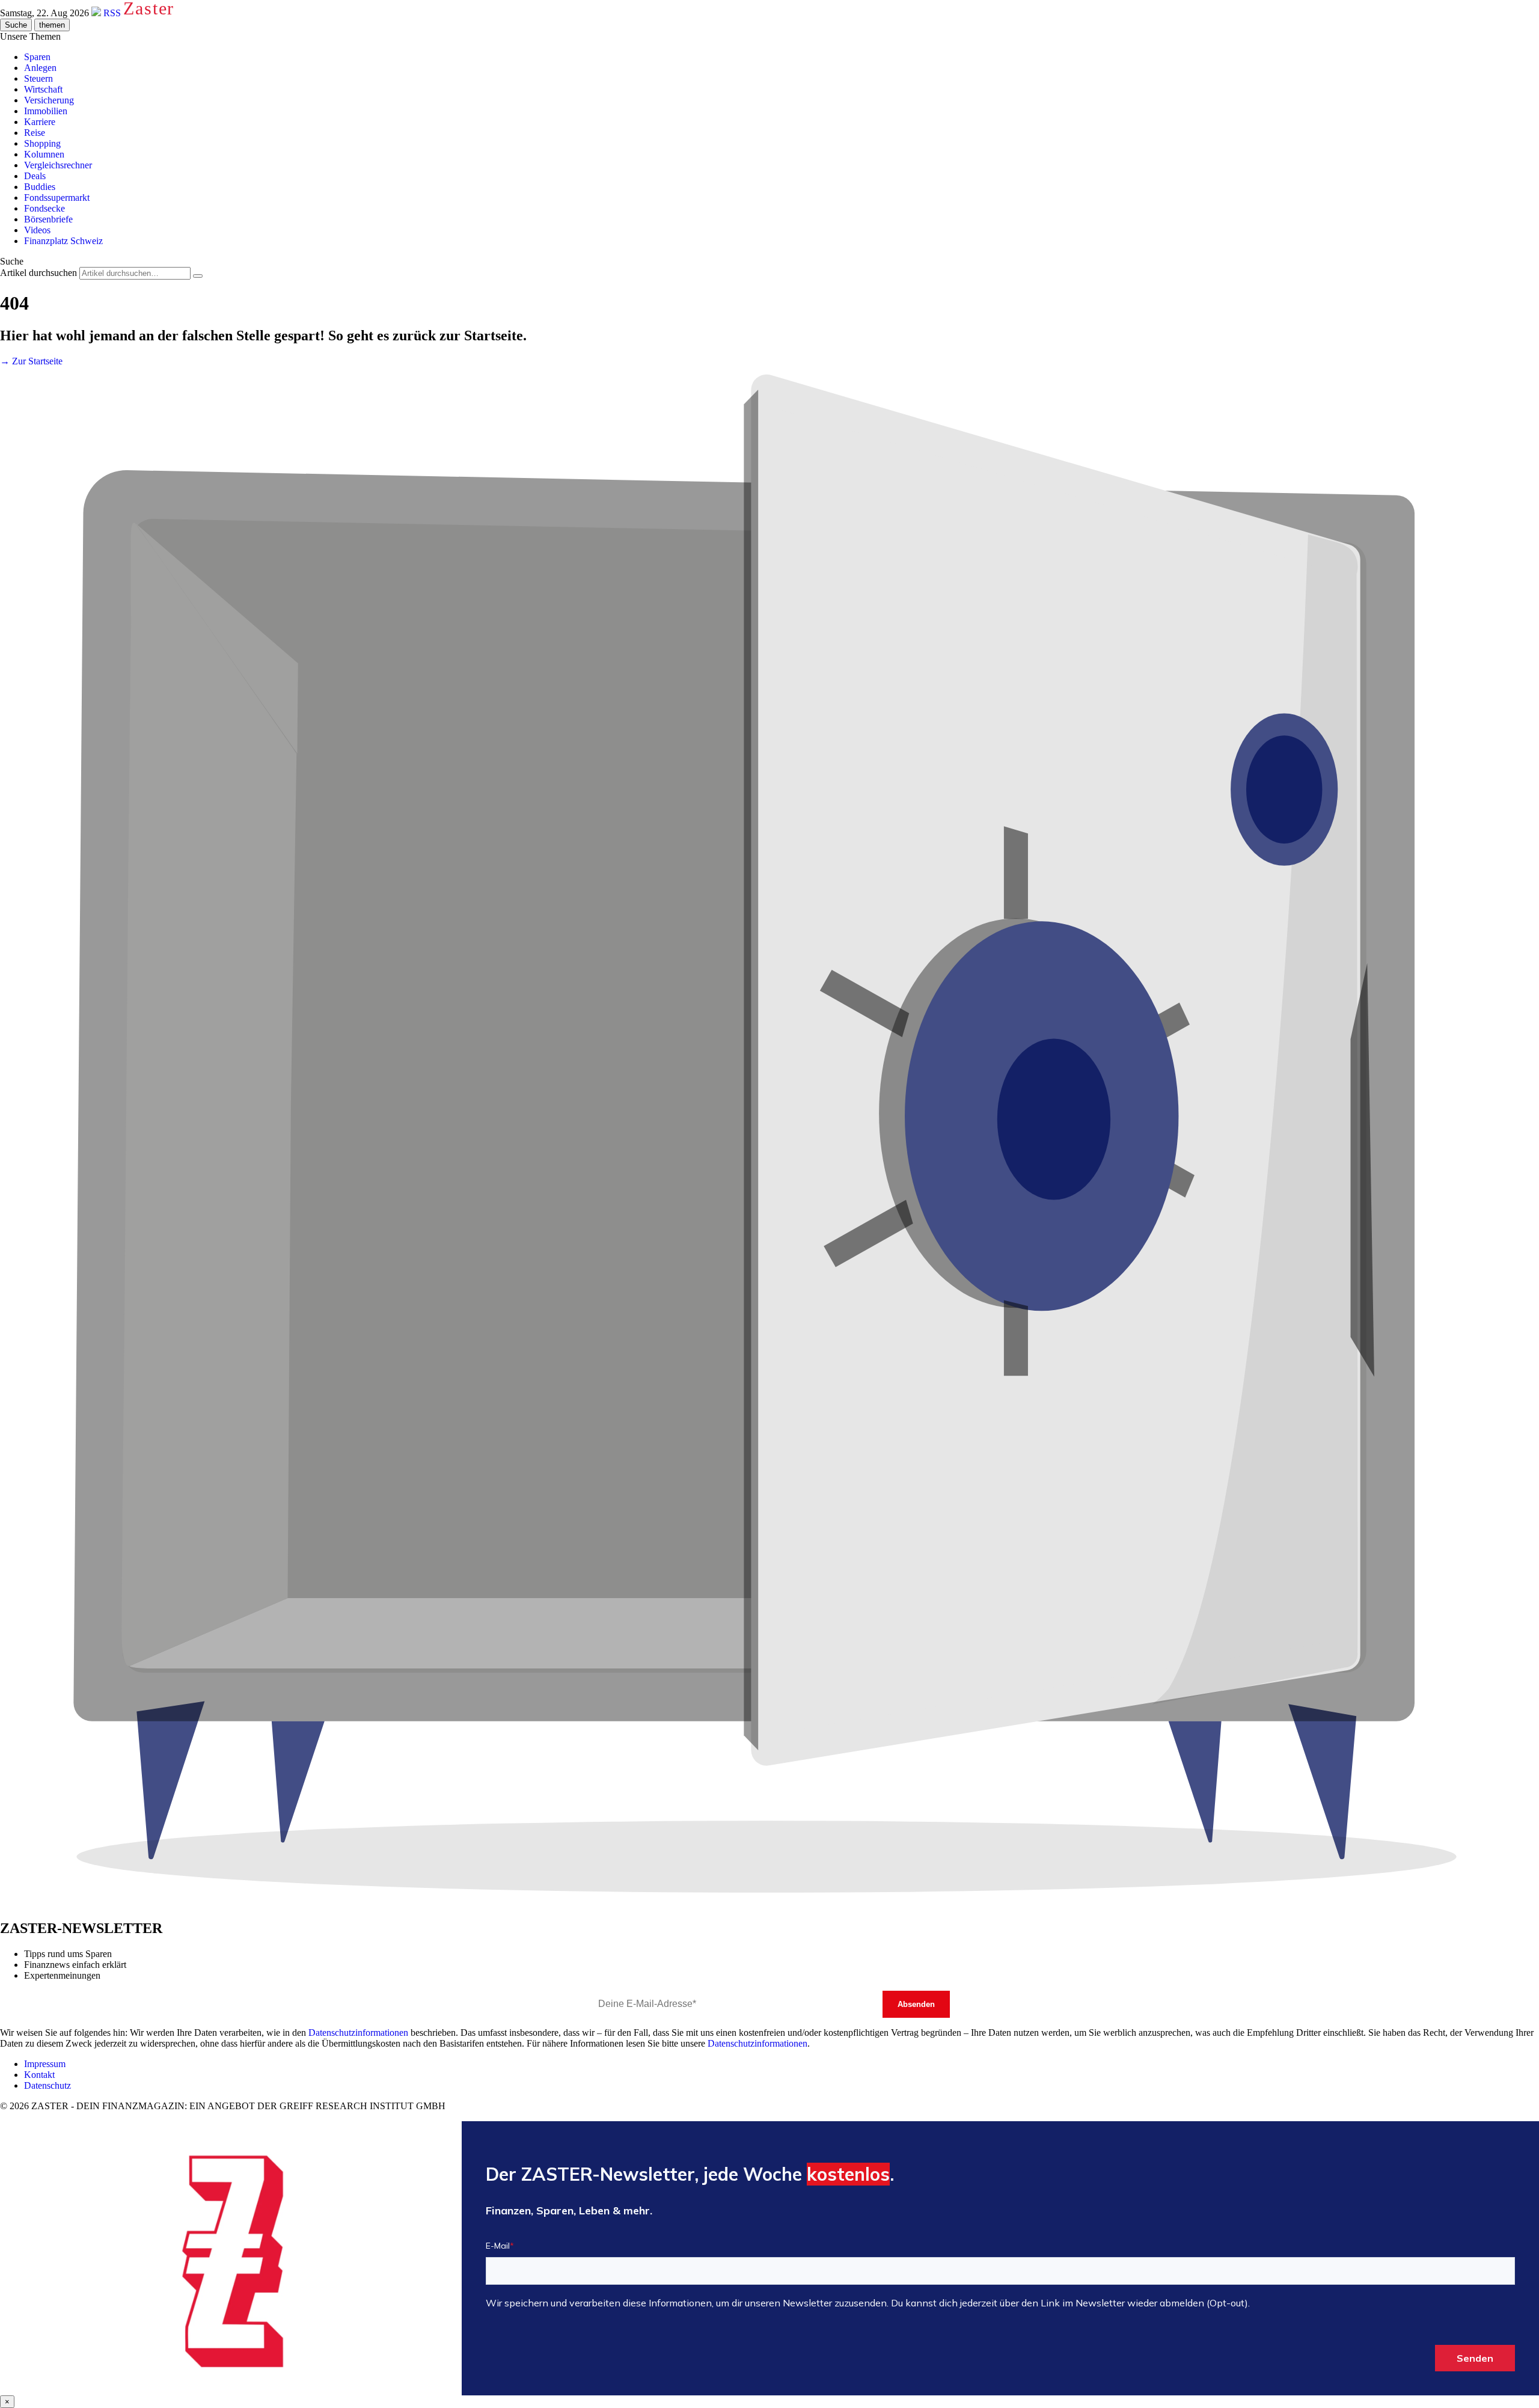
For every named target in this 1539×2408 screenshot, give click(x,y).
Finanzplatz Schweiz (63, 241)
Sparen (37, 57)
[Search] (198, 276)
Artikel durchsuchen (38, 273)
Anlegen (40, 68)
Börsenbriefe (48, 219)
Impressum (45, 2064)
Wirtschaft (43, 89)
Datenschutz (47, 2085)
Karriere (40, 122)
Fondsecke (44, 208)
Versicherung (49, 100)
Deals (35, 176)
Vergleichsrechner (58, 165)
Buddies (40, 187)
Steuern (38, 78)
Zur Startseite (31, 361)
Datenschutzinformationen (358, 2033)
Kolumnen (44, 154)
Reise (35, 133)
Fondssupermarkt (57, 198)
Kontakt (39, 2075)
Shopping (42, 143)
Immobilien (46, 111)
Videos (37, 230)
